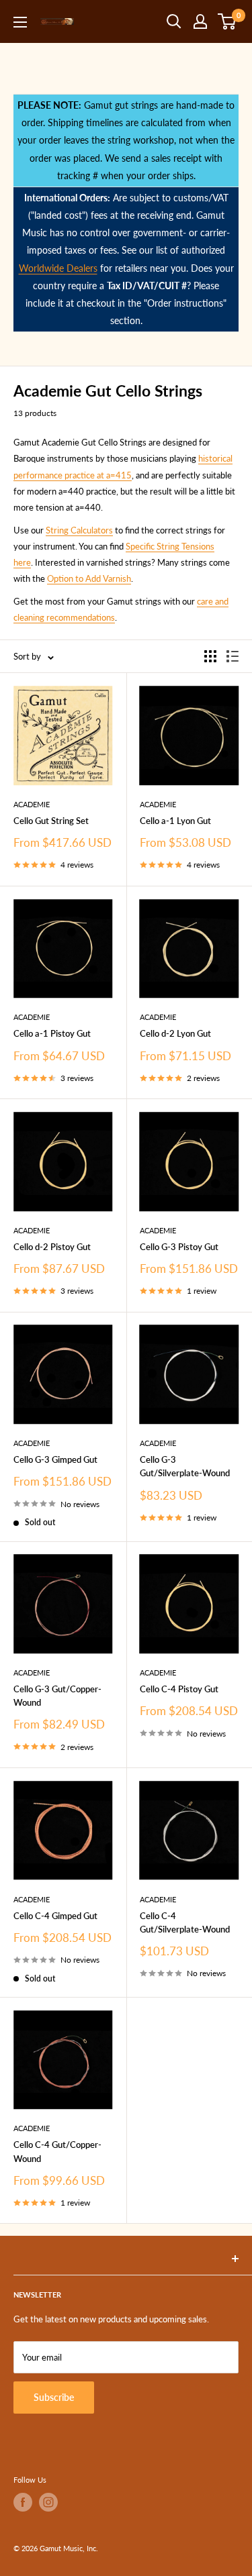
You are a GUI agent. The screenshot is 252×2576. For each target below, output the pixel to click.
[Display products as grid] (210, 656)
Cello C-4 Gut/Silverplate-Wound (185, 1922)
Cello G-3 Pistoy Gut (179, 1247)
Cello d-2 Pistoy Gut (52, 1247)
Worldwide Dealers (58, 268)
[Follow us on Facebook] (23, 2502)
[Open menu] (20, 22)
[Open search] (174, 21)
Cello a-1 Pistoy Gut (52, 1033)
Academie (32, 804)
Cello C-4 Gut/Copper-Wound (57, 2151)
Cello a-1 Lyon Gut (175, 821)
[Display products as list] (233, 656)
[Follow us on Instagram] (48, 2502)
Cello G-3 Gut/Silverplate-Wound (185, 1466)
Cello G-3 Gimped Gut (55, 1459)
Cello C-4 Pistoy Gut (179, 1689)
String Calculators (79, 530)
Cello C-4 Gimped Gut (55, 1916)
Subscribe (54, 2397)
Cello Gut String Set (51, 821)
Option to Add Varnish (89, 578)
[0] (227, 21)
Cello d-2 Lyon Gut (175, 1033)
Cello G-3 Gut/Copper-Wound (57, 1696)
